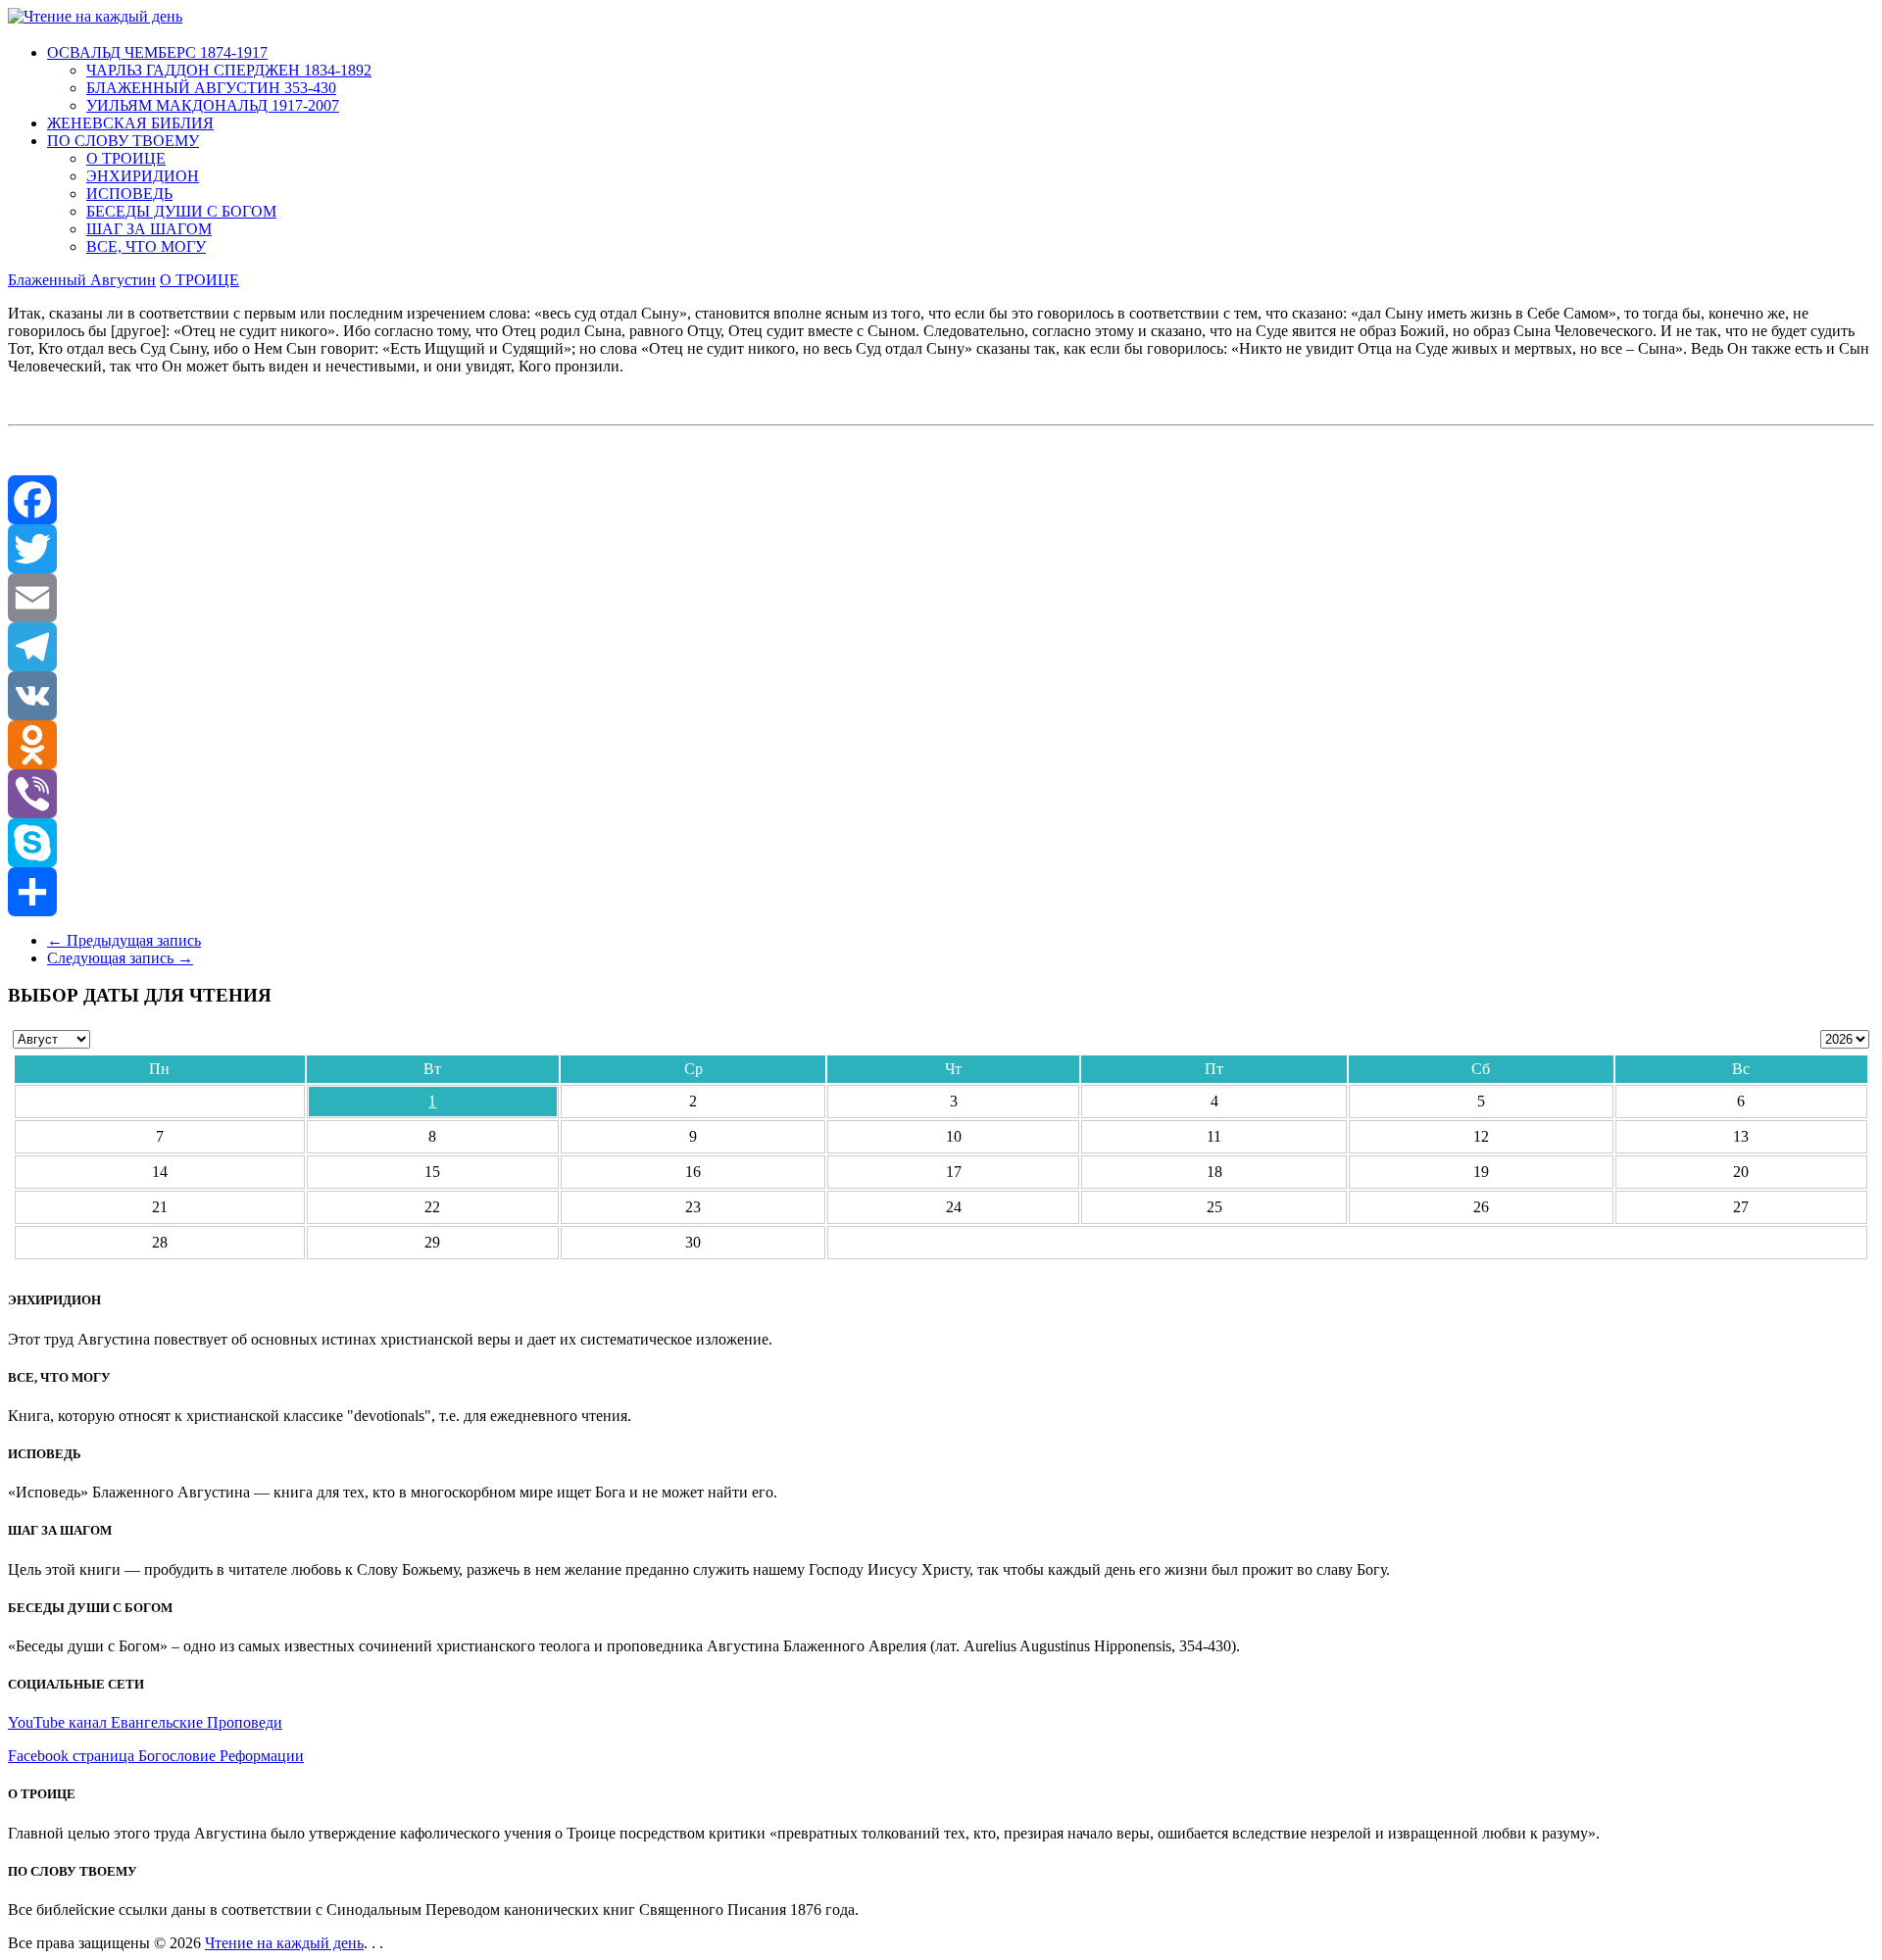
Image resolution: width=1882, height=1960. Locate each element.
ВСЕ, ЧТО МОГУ (146, 246)
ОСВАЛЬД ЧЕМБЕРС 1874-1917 (157, 52)
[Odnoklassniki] (941, 745)
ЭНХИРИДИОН (143, 176)
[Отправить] (941, 892)
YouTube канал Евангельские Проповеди (145, 1722)
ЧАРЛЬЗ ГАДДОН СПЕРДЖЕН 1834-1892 (229, 70)
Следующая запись (120, 958)
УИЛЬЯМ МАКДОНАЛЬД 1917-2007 (213, 105)
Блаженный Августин (82, 280)
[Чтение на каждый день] (95, 16)
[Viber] (941, 794)
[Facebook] (941, 500)
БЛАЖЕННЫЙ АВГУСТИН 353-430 (211, 88)
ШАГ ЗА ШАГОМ (149, 229)
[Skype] (941, 843)
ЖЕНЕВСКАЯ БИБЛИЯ (130, 123)
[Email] (941, 598)
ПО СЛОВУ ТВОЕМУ (123, 141)
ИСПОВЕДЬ (129, 194)
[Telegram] (941, 647)
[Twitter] (941, 549)
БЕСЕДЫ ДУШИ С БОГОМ (181, 211)
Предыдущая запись (124, 940)
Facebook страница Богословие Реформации (156, 1756)
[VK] (941, 696)
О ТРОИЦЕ (126, 158)
